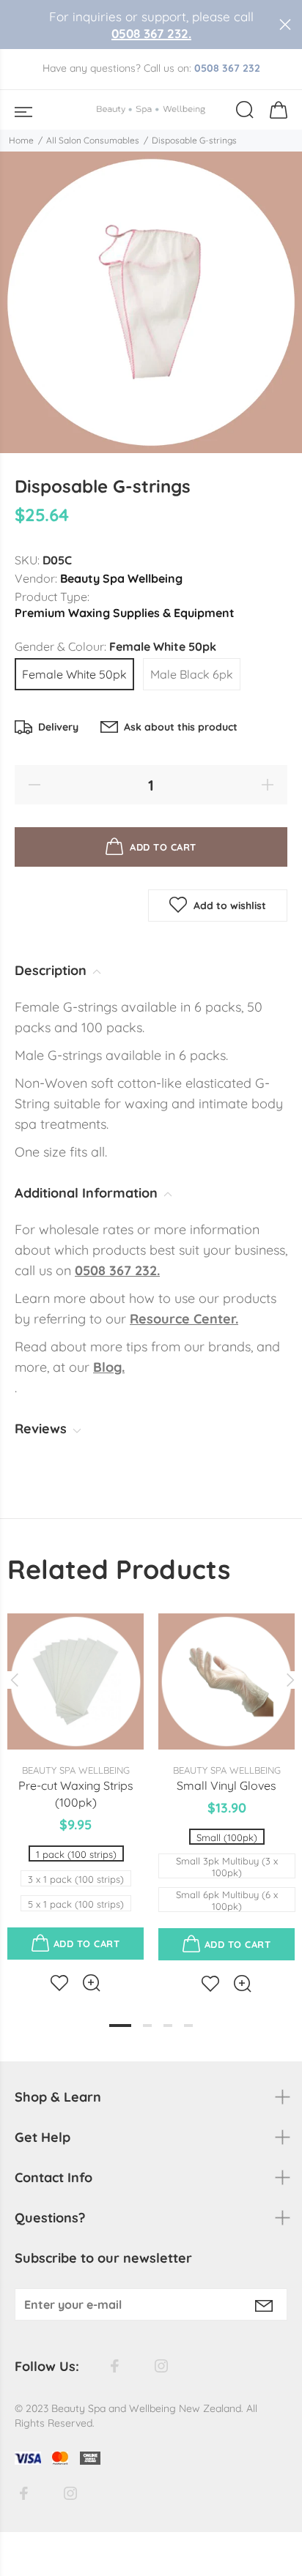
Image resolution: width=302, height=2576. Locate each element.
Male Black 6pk (192, 674)
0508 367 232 (227, 68)
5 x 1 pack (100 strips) (76, 1904)
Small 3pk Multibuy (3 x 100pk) (227, 1867)
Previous (14, 1680)
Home (21, 140)
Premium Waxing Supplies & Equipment (125, 613)
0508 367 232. (151, 33)
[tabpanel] (75, 1791)
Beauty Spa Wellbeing (121, 578)
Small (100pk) (227, 1837)
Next (288, 1680)
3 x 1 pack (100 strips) (76, 1879)
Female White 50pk (74, 674)
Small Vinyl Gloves (226, 1785)
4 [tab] (188, 2026)
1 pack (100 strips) (76, 1854)
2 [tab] (147, 2026)
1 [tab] (120, 2026)
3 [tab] (168, 2026)
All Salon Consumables (93, 140)
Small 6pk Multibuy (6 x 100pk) (227, 1900)
